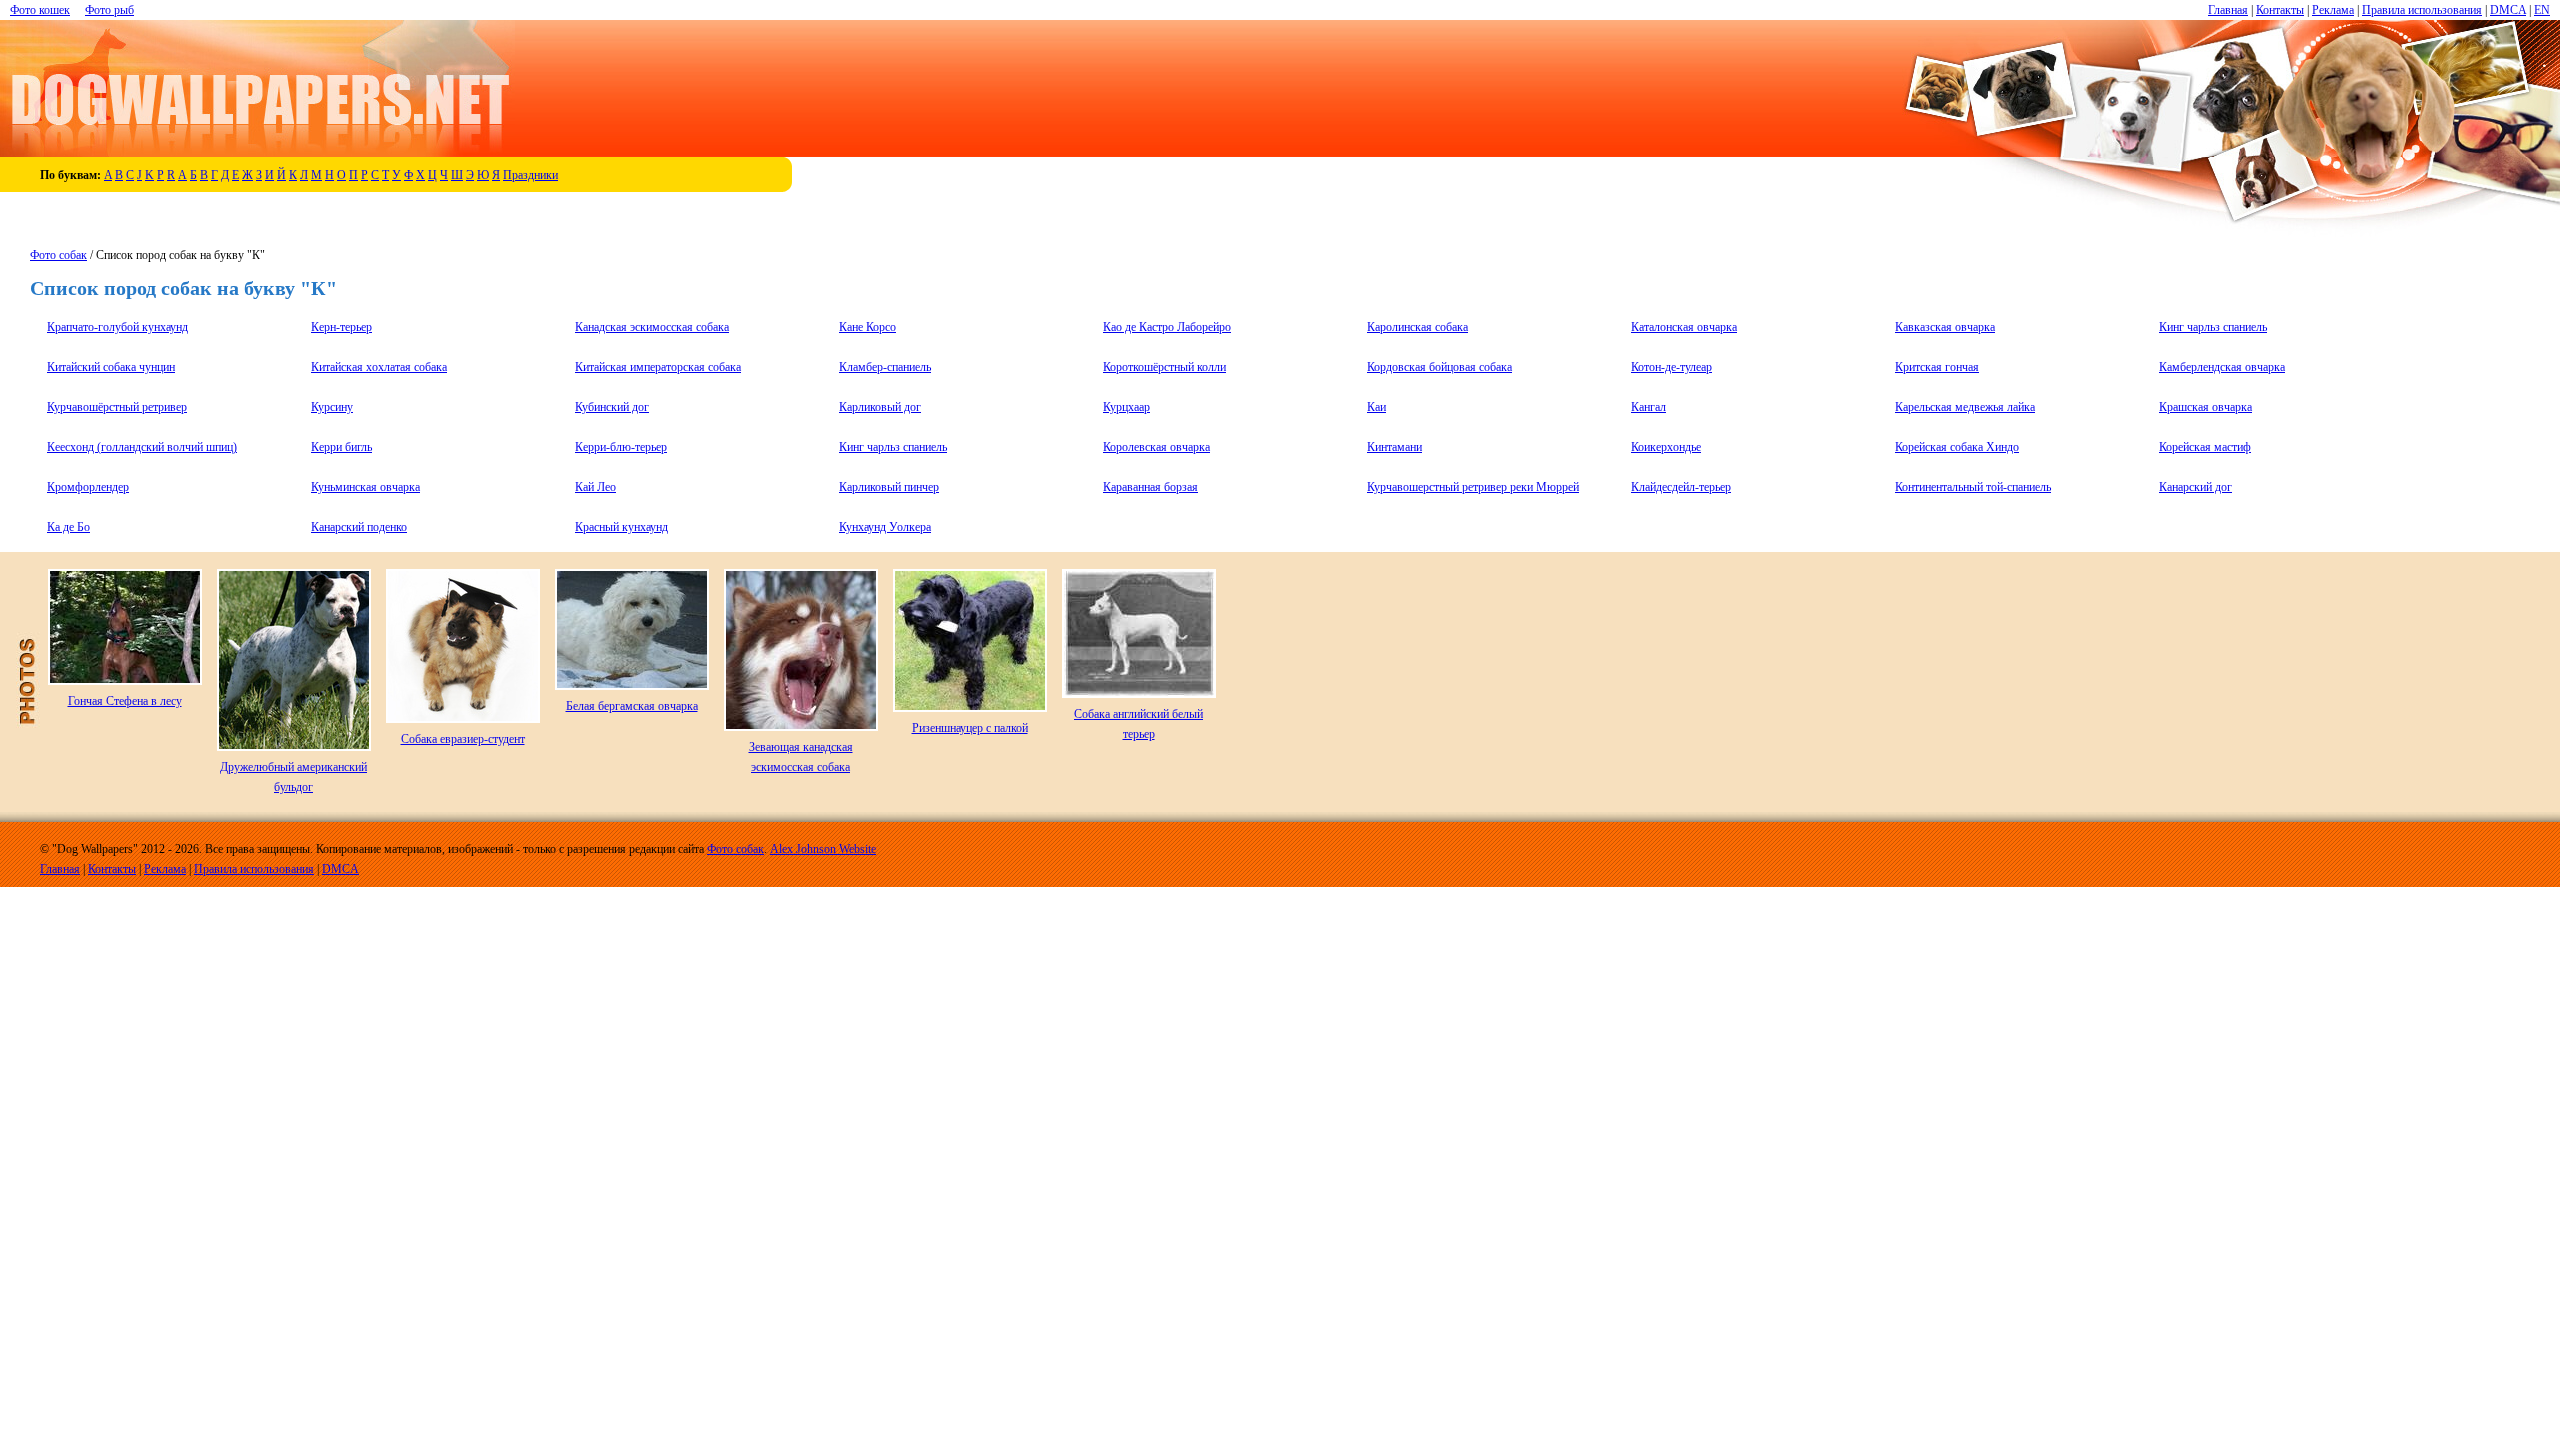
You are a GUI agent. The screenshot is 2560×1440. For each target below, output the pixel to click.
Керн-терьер (341, 327)
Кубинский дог (612, 407)
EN (2542, 10)
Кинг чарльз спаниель (2213, 327)
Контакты (2280, 10)
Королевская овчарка (1156, 447)
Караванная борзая (1150, 487)
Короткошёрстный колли (1164, 367)
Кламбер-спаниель (885, 367)
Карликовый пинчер (889, 487)
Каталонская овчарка (1684, 327)
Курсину (332, 407)
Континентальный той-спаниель (1973, 487)
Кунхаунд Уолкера (885, 527)
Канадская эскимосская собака (652, 327)
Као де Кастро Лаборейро (1167, 327)
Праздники (530, 175)
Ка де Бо (68, 527)
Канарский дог (2195, 487)
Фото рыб (109, 10)
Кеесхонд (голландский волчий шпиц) (142, 447)
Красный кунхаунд (621, 527)
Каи (1376, 407)
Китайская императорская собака (658, 367)
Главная (2228, 10)
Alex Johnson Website (823, 849)
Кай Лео (595, 487)
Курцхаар (1126, 407)
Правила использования (2422, 10)
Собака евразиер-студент (463, 739)
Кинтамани (1394, 447)
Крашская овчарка (2205, 407)
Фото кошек (40, 10)
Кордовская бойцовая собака (1439, 367)
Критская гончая (1937, 367)
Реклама (2333, 10)
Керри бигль (341, 447)
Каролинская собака (1417, 327)
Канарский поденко (359, 527)
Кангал (1648, 407)
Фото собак (58, 255)
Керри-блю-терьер (621, 447)
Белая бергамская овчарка (632, 706)
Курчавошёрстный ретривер (117, 407)
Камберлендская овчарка (2222, 367)
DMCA (2508, 10)
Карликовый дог (880, 407)
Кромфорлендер (88, 487)
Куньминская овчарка (365, 487)
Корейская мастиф (2205, 447)
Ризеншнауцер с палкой (970, 728)
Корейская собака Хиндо (1957, 447)
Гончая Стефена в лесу (125, 701)
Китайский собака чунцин (111, 367)
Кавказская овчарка (1945, 327)
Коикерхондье (1666, 447)
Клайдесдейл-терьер (1681, 487)
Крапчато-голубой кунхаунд (117, 327)
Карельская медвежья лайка (1965, 407)
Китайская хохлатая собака (379, 367)
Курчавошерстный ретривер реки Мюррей (1473, 487)
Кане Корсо (867, 327)
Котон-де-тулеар (1671, 367)
